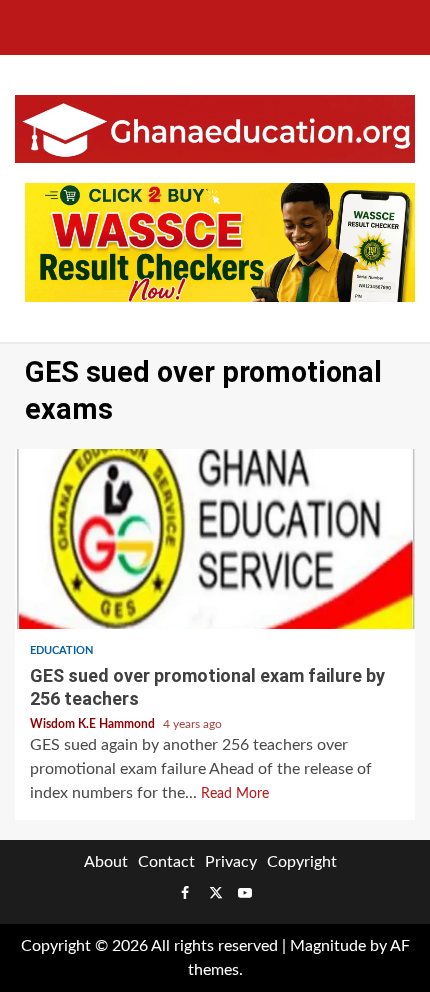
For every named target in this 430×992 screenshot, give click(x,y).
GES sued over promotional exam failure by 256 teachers (215, 539)
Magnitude (328, 946)
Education (61, 650)
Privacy (231, 862)
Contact (166, 862)
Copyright (302, 862)
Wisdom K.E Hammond (94, 724)
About (106, 862)
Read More (235, 794)
